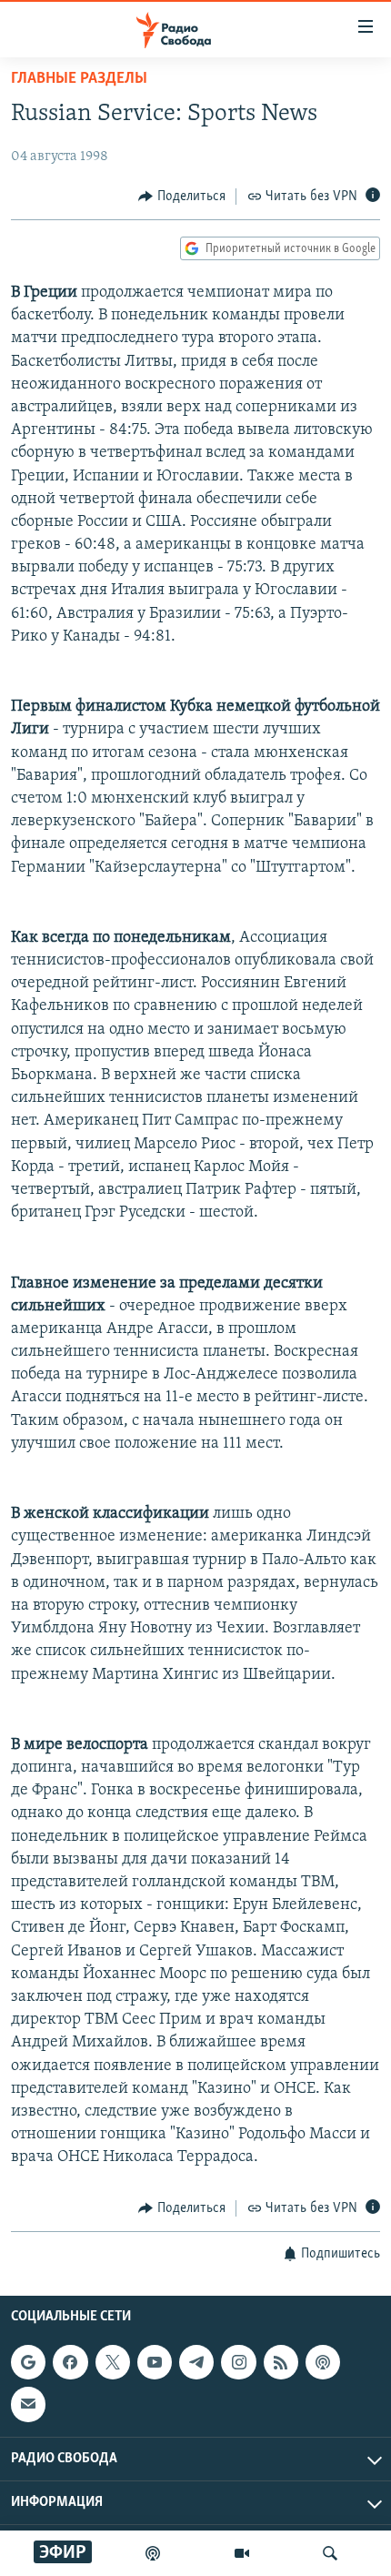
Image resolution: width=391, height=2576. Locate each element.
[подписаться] (28, 2404)
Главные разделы (79, 79)
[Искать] (330, 2553)
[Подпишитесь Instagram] (238, 2362)
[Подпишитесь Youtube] (155, 2362)
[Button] (182, 197)
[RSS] (281, 2362)
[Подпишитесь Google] (28, 2362)
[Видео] (242, 2553)
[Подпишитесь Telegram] (196, 2362)
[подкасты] (153, 2553)
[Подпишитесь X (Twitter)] (113, 2362)
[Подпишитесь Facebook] (70, 2362)
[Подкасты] (323, 2362)
